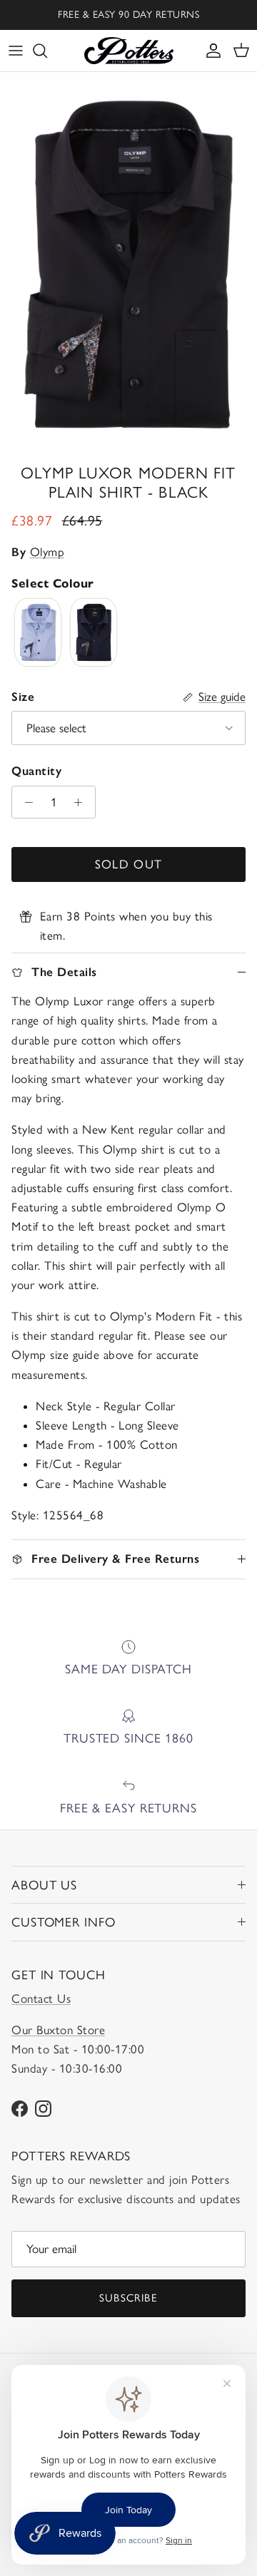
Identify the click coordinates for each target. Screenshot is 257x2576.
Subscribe (128, 2298)
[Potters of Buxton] (129, 51)
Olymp (47, 552)
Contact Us (41, 1998)
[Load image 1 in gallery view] (128, 265)
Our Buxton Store (58, 2030)
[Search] (47, 51)
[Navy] (94, 633)
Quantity (36, 771)
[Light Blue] (38, 633)
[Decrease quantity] (25, 802)
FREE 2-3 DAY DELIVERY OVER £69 (129, 20)
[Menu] (16, 51)
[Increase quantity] (82, 802)
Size (23, 697)
